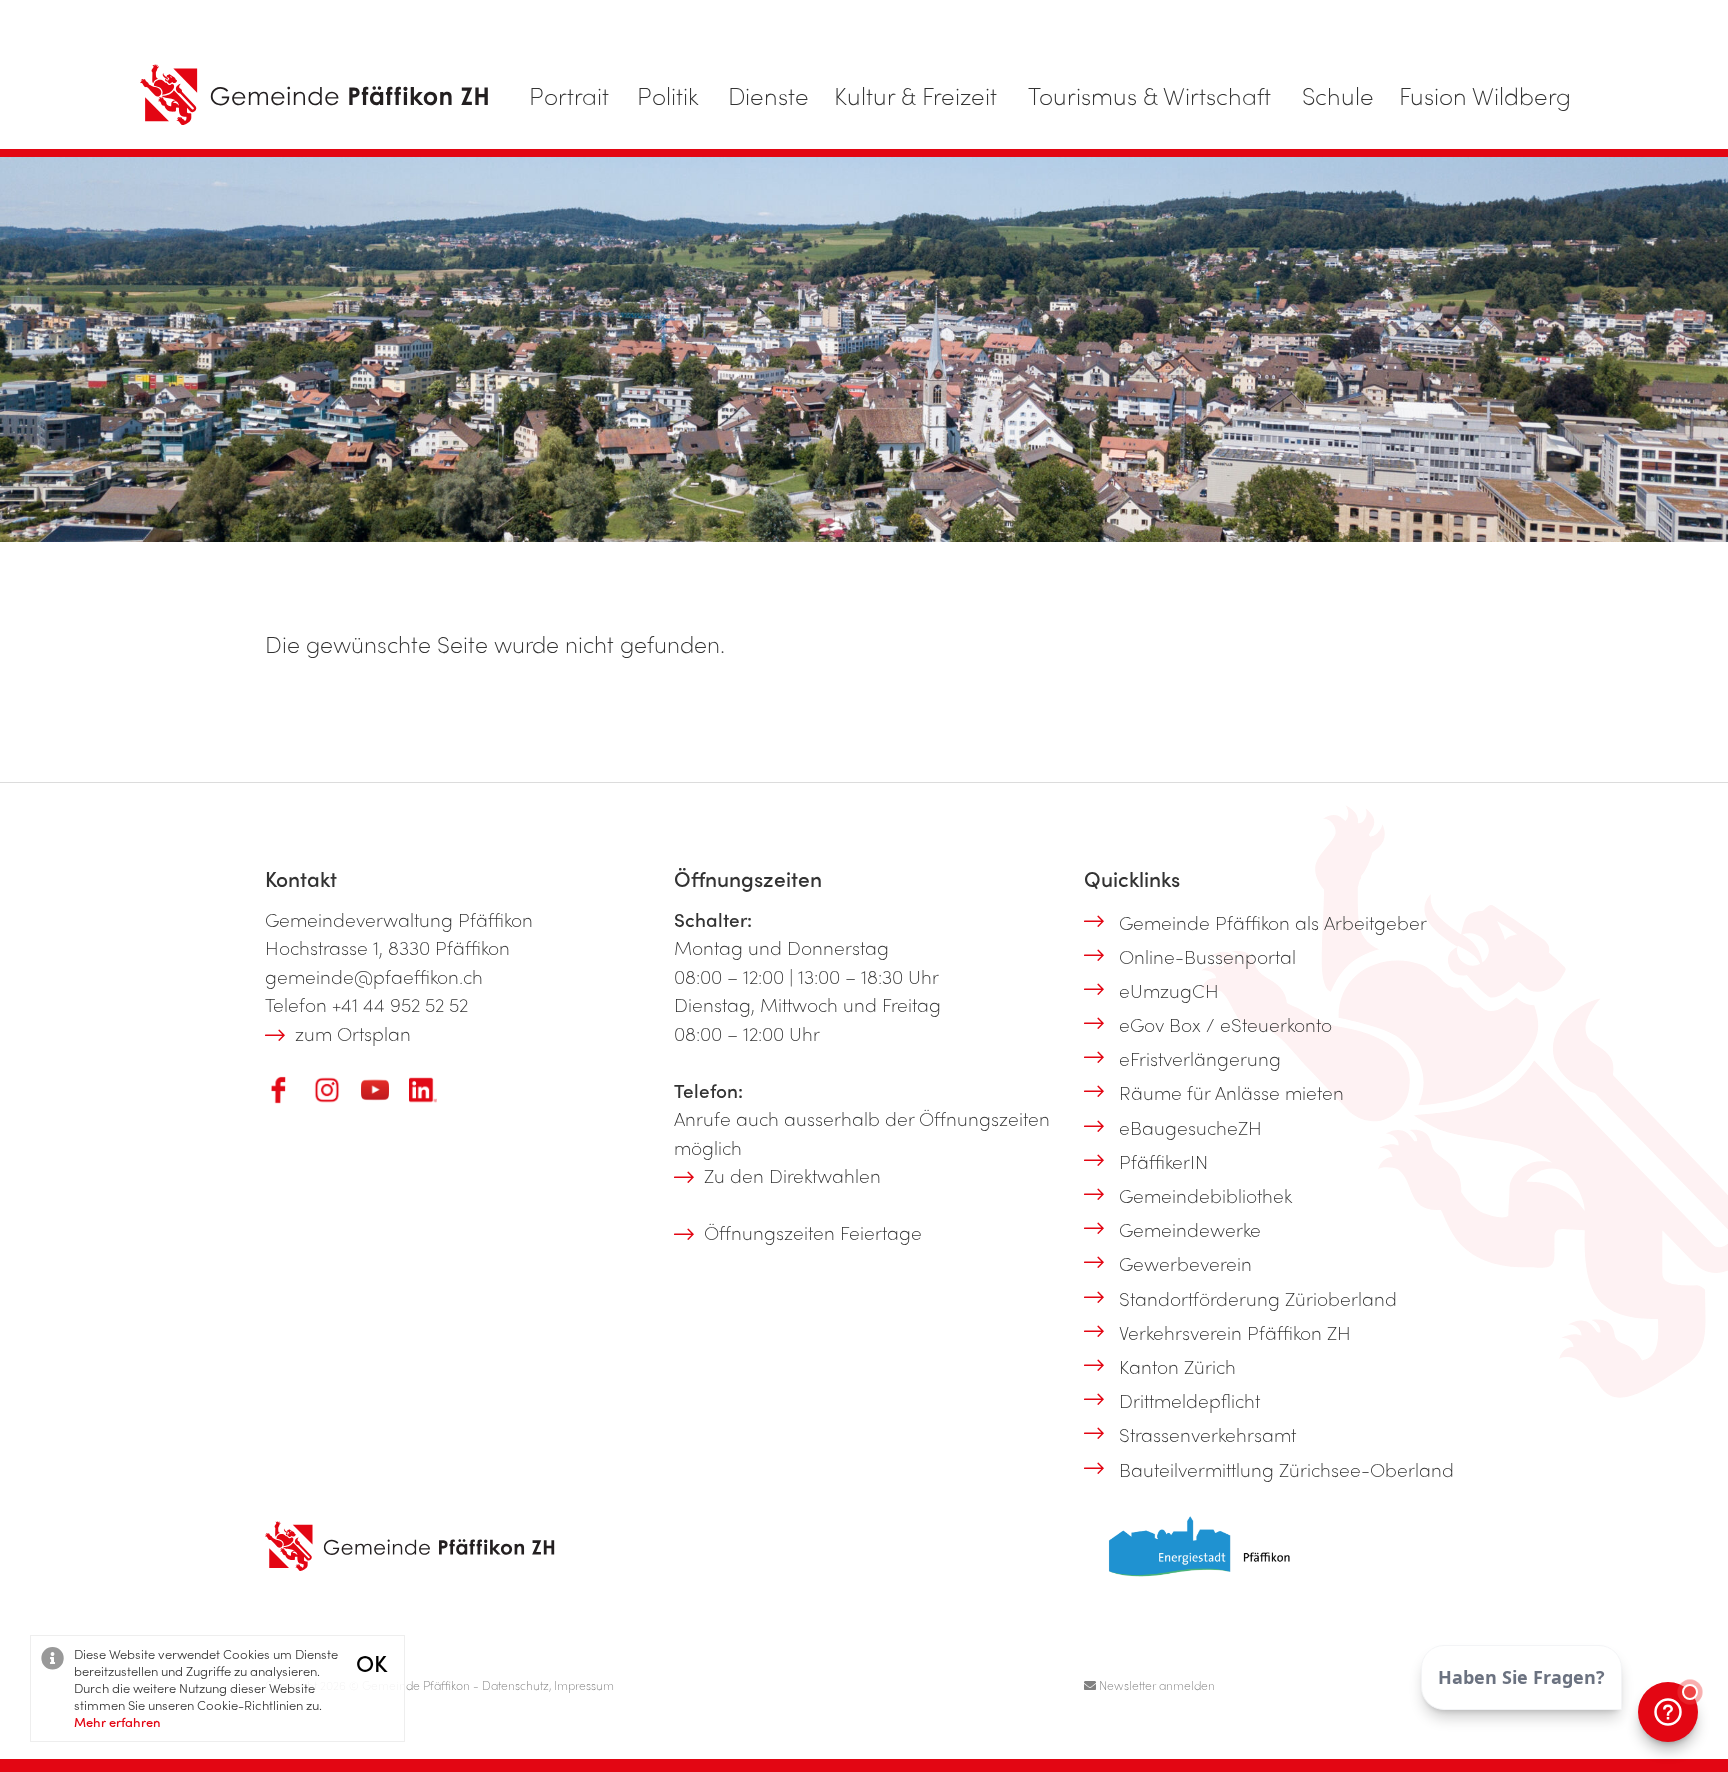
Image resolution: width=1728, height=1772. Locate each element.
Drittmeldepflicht (1189, 1400)
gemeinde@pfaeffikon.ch (374, 976)
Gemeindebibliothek (1205, 1195)
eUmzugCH (1169, 990)
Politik (668, 95)
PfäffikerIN (1163, 1161)
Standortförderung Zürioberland (1258, 1298)
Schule (1338, 95)
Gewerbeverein (1185, 1263)
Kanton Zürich (1177, 1366)
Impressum (584, 1685)
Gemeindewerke (1190, 1229)
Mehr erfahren (117, 1721)
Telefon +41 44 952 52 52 (366, 1004)
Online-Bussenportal (1207, 956)
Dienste (768, 95)
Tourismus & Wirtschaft (1149, 95)
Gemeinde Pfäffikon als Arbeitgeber (1273, 922)
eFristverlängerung (1200, 1058)
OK (371, 1662)
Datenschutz (515, 1685)
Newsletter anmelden (1155, 1685)
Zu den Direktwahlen (792, 1175)
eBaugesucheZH (1190, 1127)
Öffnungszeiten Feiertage (813, 1232)
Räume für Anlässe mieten (1231, 1092)
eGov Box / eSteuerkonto (1225, 1024)
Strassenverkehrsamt (1207, 1434)
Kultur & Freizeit (915, 95)
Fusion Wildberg (1485, 95)
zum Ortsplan (353, 1033)
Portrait (569, 95)
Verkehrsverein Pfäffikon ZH (1235, 1332)
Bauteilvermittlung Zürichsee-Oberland (1286, 1469)
